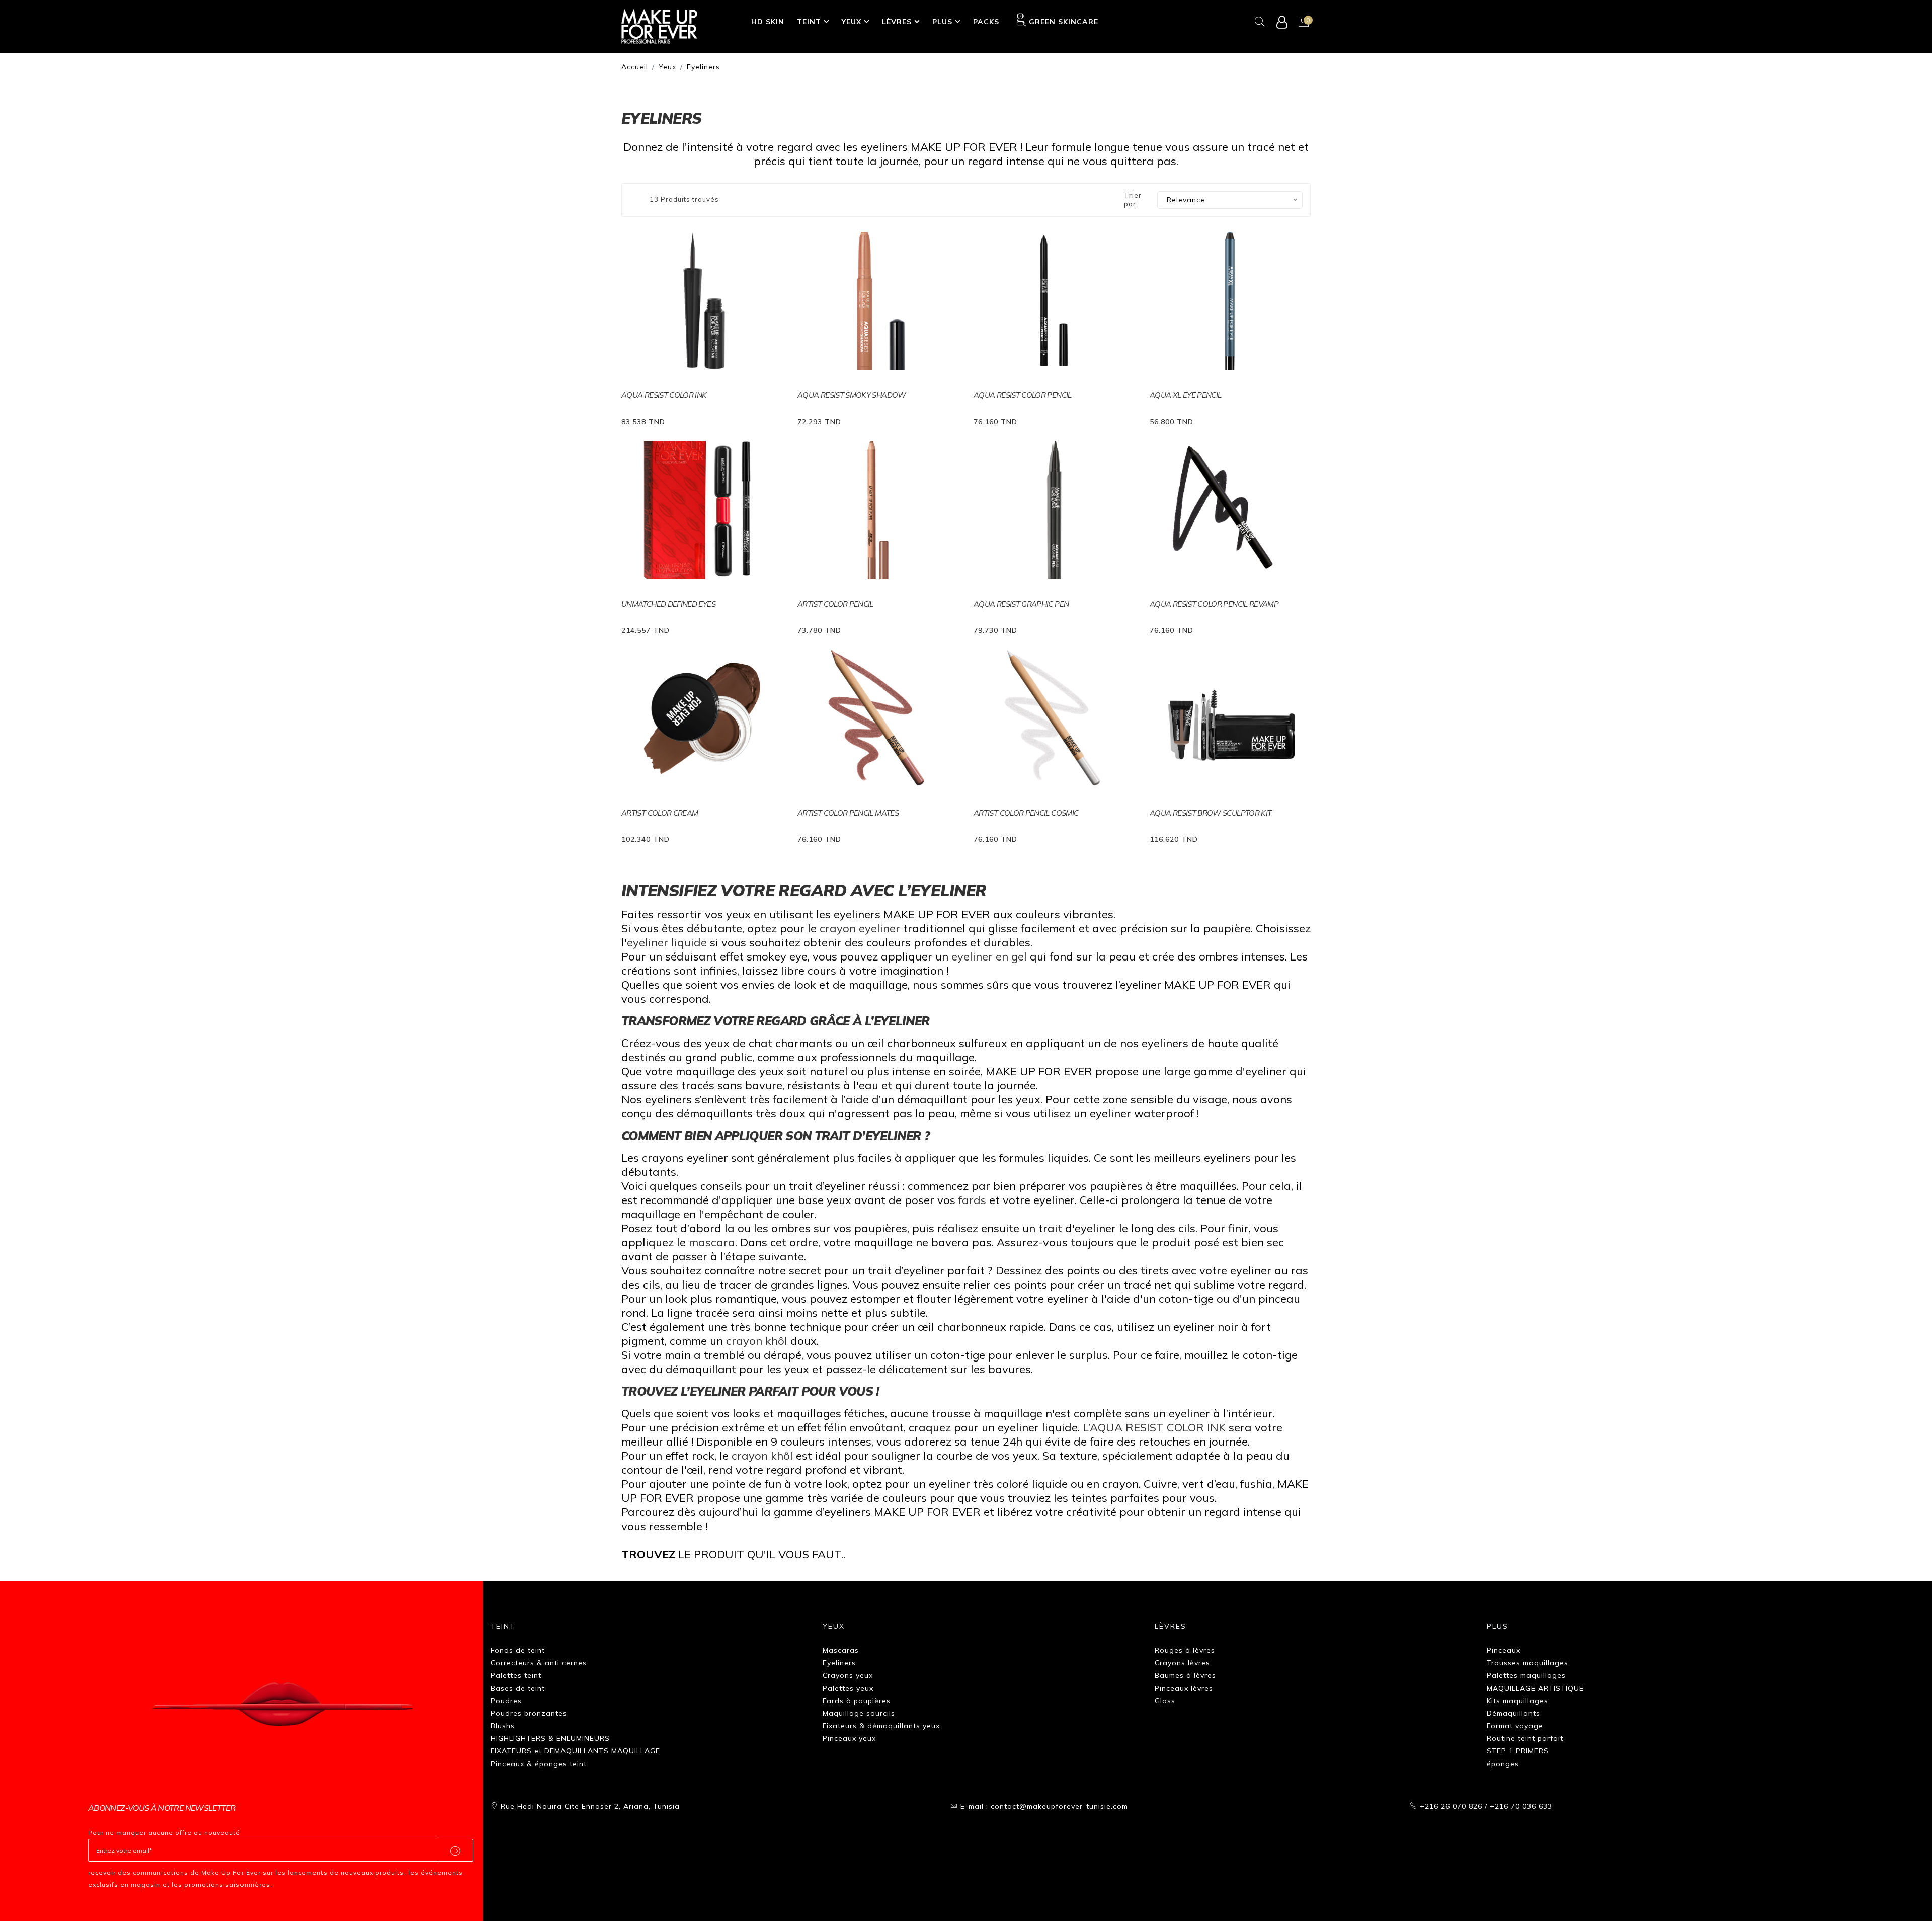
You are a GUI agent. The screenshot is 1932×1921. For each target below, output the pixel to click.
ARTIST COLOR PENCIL (835, 604)
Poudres (506, 1701)
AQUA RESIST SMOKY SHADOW (852, 395)
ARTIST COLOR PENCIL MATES (848, 813)
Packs (986, 22)
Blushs (503, 1726)
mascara (712, 1242)
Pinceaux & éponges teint (539, 1764)
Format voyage (1515, 1726)
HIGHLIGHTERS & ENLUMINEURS (550, 1738)
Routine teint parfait (1525, 1738)
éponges (1503, 1764)
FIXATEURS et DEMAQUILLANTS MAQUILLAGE (575, 1751)
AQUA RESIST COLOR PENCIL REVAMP (1214, 604)
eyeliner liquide (668, 942)
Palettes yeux (848, 1688)
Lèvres (897, 22)
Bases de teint (518, 1688)
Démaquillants (1513, 1713)
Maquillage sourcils (859, 1713)
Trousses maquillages (1527, 1663)
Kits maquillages (1517, 1701)
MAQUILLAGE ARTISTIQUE (1535, 1688)
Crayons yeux (848, 1675)
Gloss (1165, 1701)
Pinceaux (1504, 1650)
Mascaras (841, 1650)
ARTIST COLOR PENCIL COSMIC (1026, 813)
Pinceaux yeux (849, 1738)
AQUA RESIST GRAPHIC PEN (1021, 604)
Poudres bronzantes (529, 1713)
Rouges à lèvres (1185, 1650)
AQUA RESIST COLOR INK (664, 395)
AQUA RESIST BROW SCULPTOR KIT (1211, 813)
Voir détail (647, 420)
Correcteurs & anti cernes (539, 1663)
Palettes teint (516, 1675)
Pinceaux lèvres (1184, 1688)
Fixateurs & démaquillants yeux (881, 1726)
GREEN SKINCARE (1063, 22)
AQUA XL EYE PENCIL (1185, 395)
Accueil (635, 67)
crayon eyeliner (860, 928)
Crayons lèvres (1182, 1663)
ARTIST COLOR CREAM (660, 813)
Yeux (852, 22)
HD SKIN (768, 22)
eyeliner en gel (989, 956)
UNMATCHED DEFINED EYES (668, 604)
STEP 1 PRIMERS (1518, 1751)
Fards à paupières (857, 1701)
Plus (942, 22)
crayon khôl (757, 1341)
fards (974, 1200)
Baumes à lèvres (1185, 1675)
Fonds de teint (518, 1650)
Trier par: (1133, 200)
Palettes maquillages (1526, 1675)
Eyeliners (703, 67)
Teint (809, 22)
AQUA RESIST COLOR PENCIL (1023, 395)
